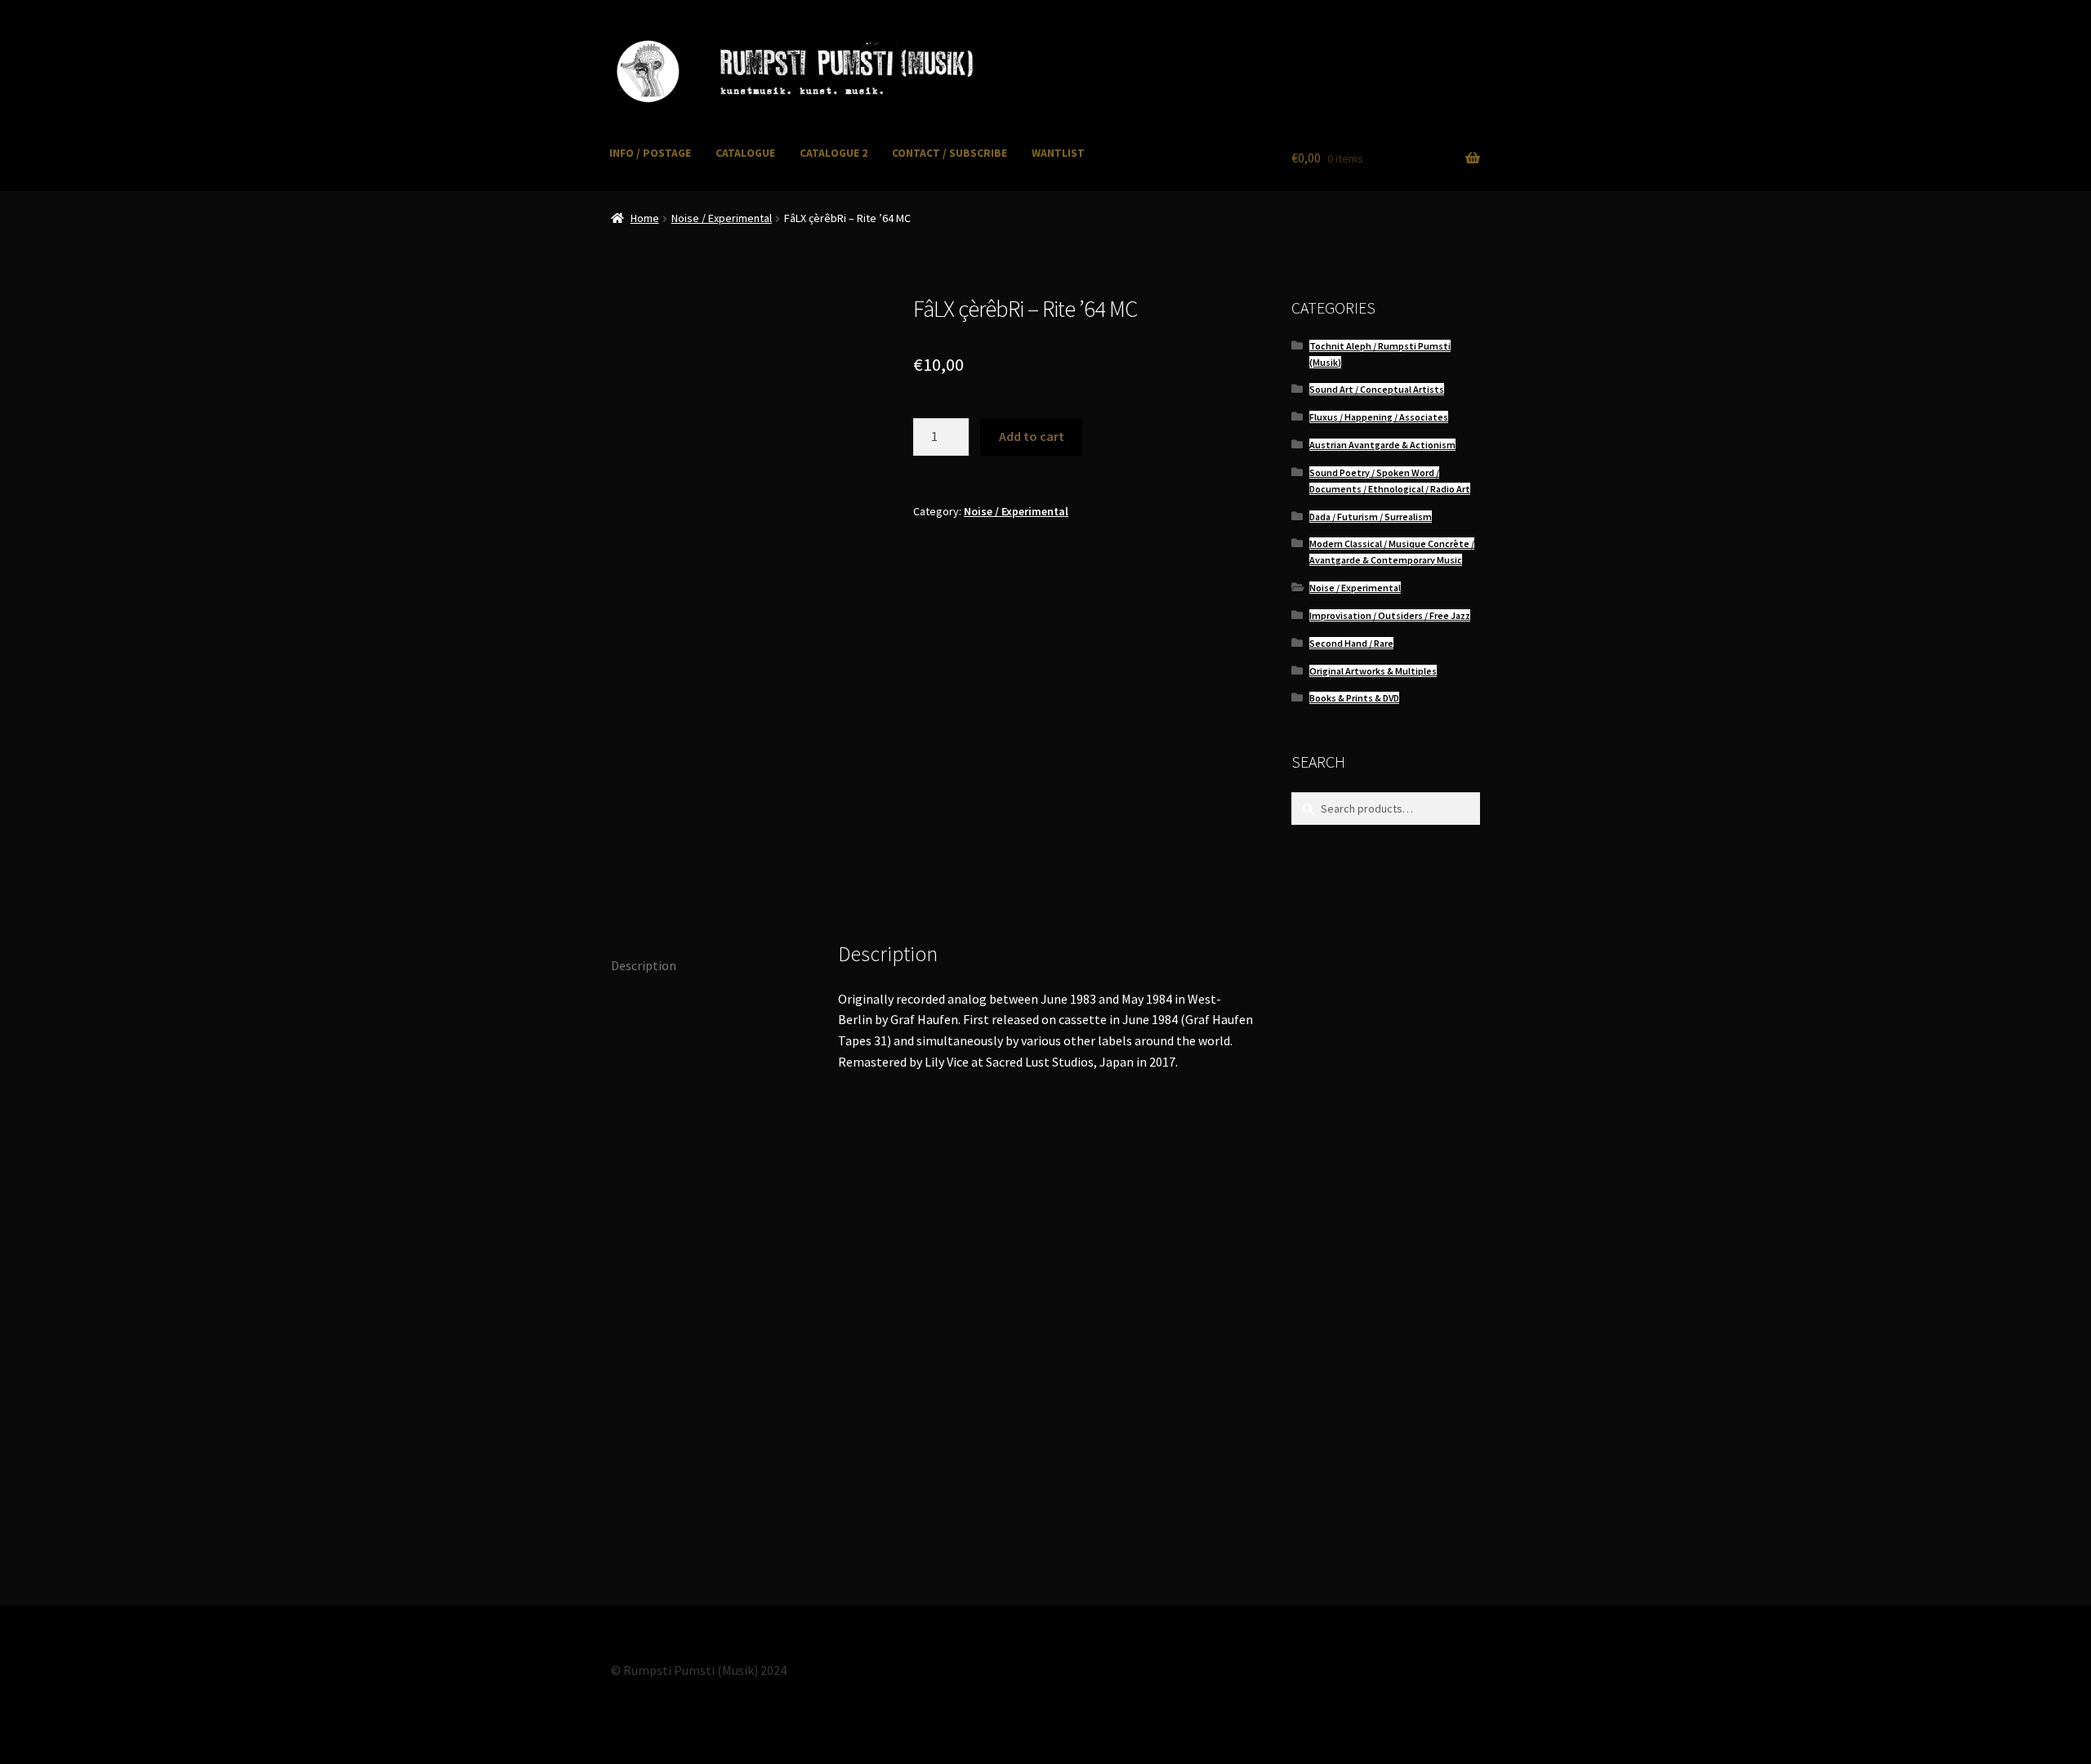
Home (645, 218)
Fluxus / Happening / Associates (1379, 417)
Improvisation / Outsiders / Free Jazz (1390, 615)
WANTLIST (1058, 153)
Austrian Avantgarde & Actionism (1382, 445)
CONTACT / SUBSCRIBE (950, 153)
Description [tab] (644, 965)
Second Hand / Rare (1351, 643)
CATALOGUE (745, 153)
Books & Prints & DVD (1354, 698)
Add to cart (1032, 436)
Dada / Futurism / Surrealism (1371, 517)
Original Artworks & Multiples (1373, 671)
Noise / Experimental (722, 218)
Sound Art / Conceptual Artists (1377, 389)
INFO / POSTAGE (650, 153)
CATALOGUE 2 (834, 153)
